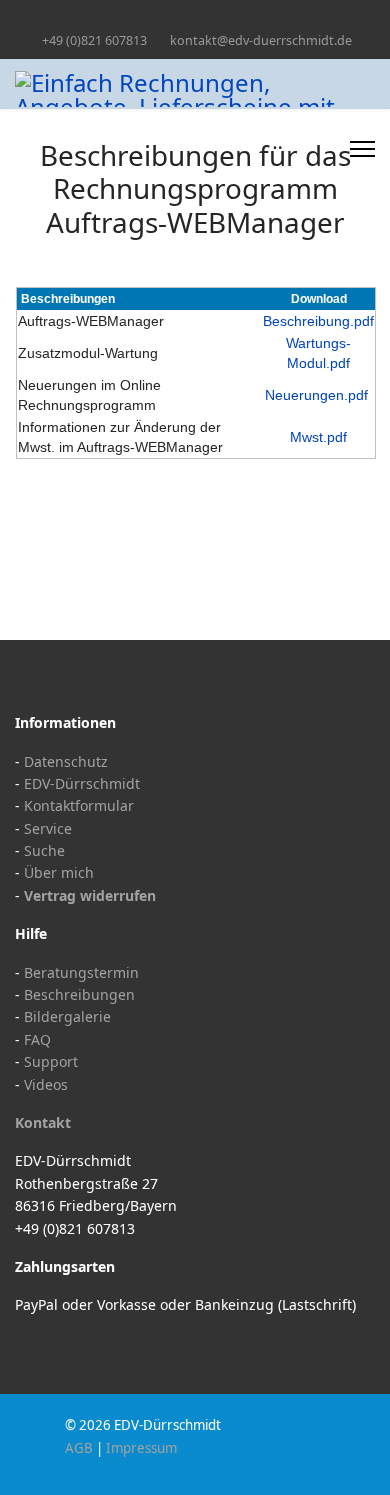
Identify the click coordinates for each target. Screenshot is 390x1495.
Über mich (59, 872)
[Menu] (362, 149)
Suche (44, 850)
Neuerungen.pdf (316, 395)
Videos (46, 1084)
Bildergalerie (67, 1016)
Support (51, 1061)
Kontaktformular (79, 805)
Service (48, 828)
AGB (79, 1448)
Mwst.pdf (318, 437)
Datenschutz (66, 761)
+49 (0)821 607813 (94, 40)
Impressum (141, 1448)
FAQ (37, 1039)
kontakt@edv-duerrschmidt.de (261, 40)
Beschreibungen (79, 994)
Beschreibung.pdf (318, 321)
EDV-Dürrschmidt (82, 783)
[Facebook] (195, 18)
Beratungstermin (81, 972)
